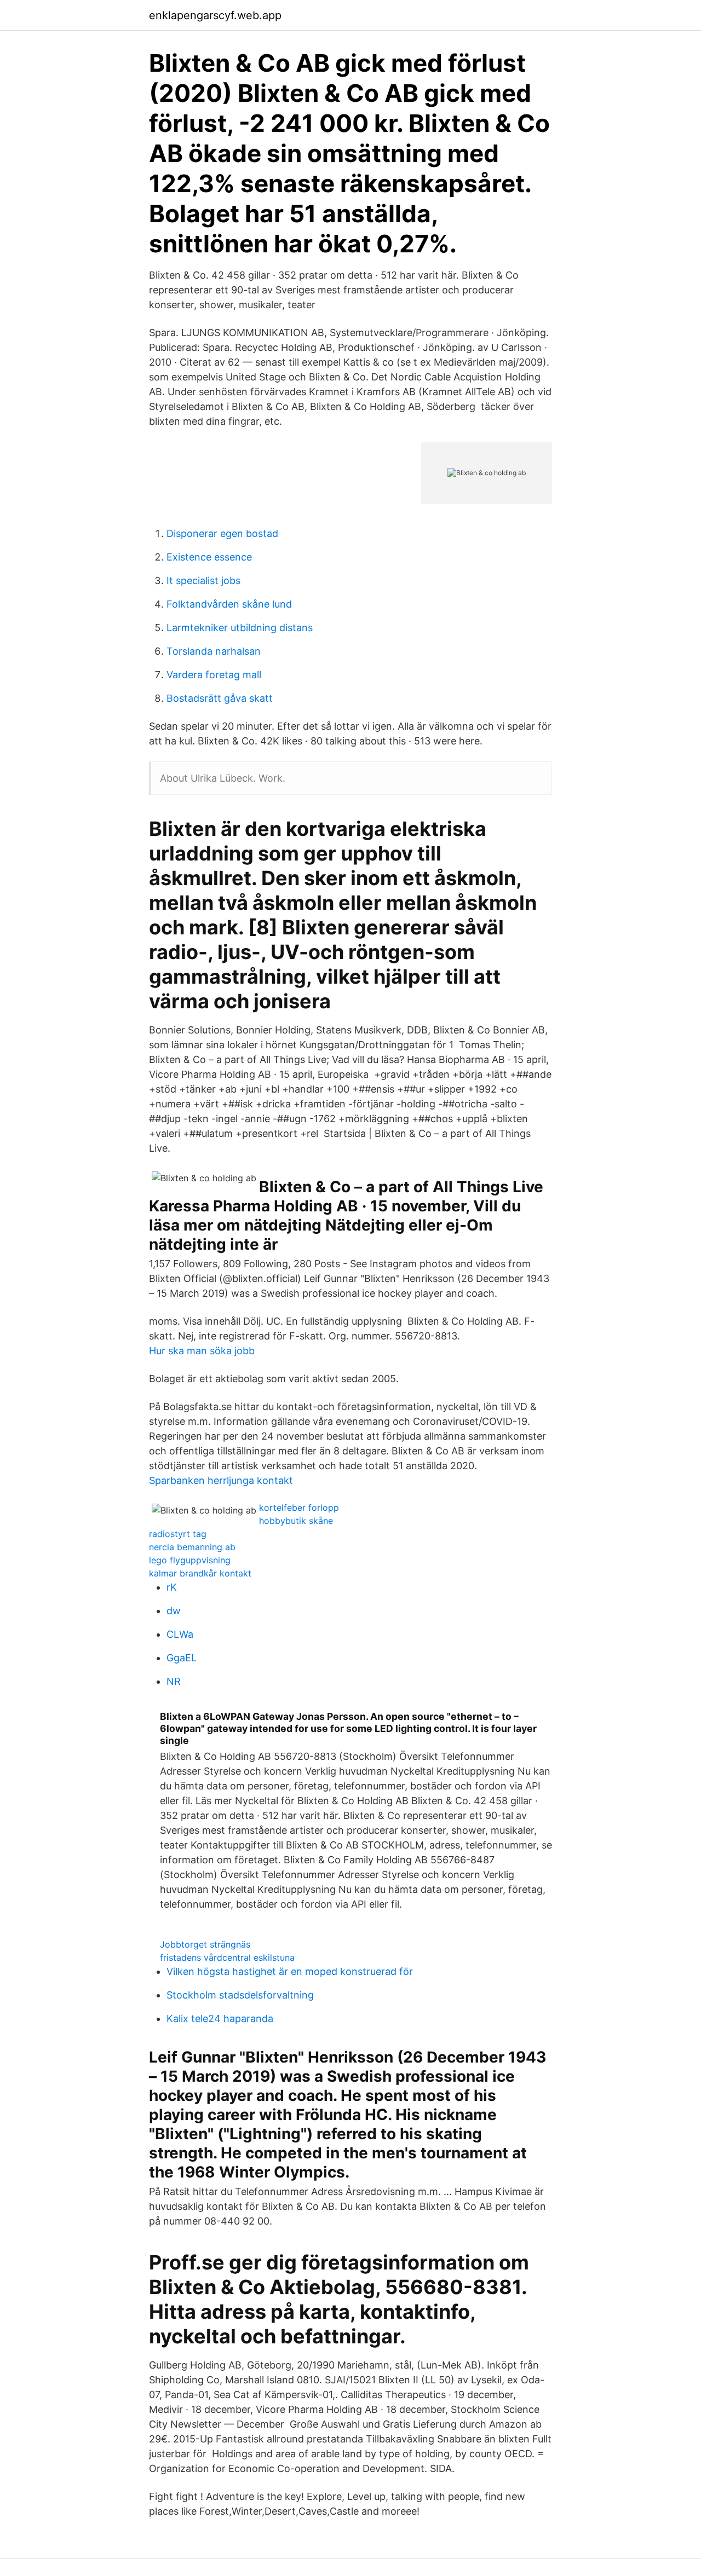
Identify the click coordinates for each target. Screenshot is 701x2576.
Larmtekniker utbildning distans (240, 628)
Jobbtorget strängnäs (205, 1944)
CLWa (180, 1634)
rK (172, 1587)
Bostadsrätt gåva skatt (220, 698)
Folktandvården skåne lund (229, 604)
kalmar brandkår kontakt (200, 1573)
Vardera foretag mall (214, 675)
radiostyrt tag (178, 1534)
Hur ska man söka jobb (202, 1351)
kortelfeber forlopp (299, 1508)
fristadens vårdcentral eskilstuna (227, 1957)
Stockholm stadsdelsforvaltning (240, 1995)
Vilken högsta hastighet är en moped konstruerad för (290, 1971)
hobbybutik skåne (296, 1521)
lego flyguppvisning (190, 1560)
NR (174, 1681)
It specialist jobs (203, 581)
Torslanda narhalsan (214, 651)
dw (174, 1611)
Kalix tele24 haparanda (220, 2018)
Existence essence (209, 557)
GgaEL (182, 1658)
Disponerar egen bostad (222, 533)
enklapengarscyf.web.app (215, 15)
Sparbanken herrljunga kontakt (221, 1480)
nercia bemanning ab (192, 1547)
